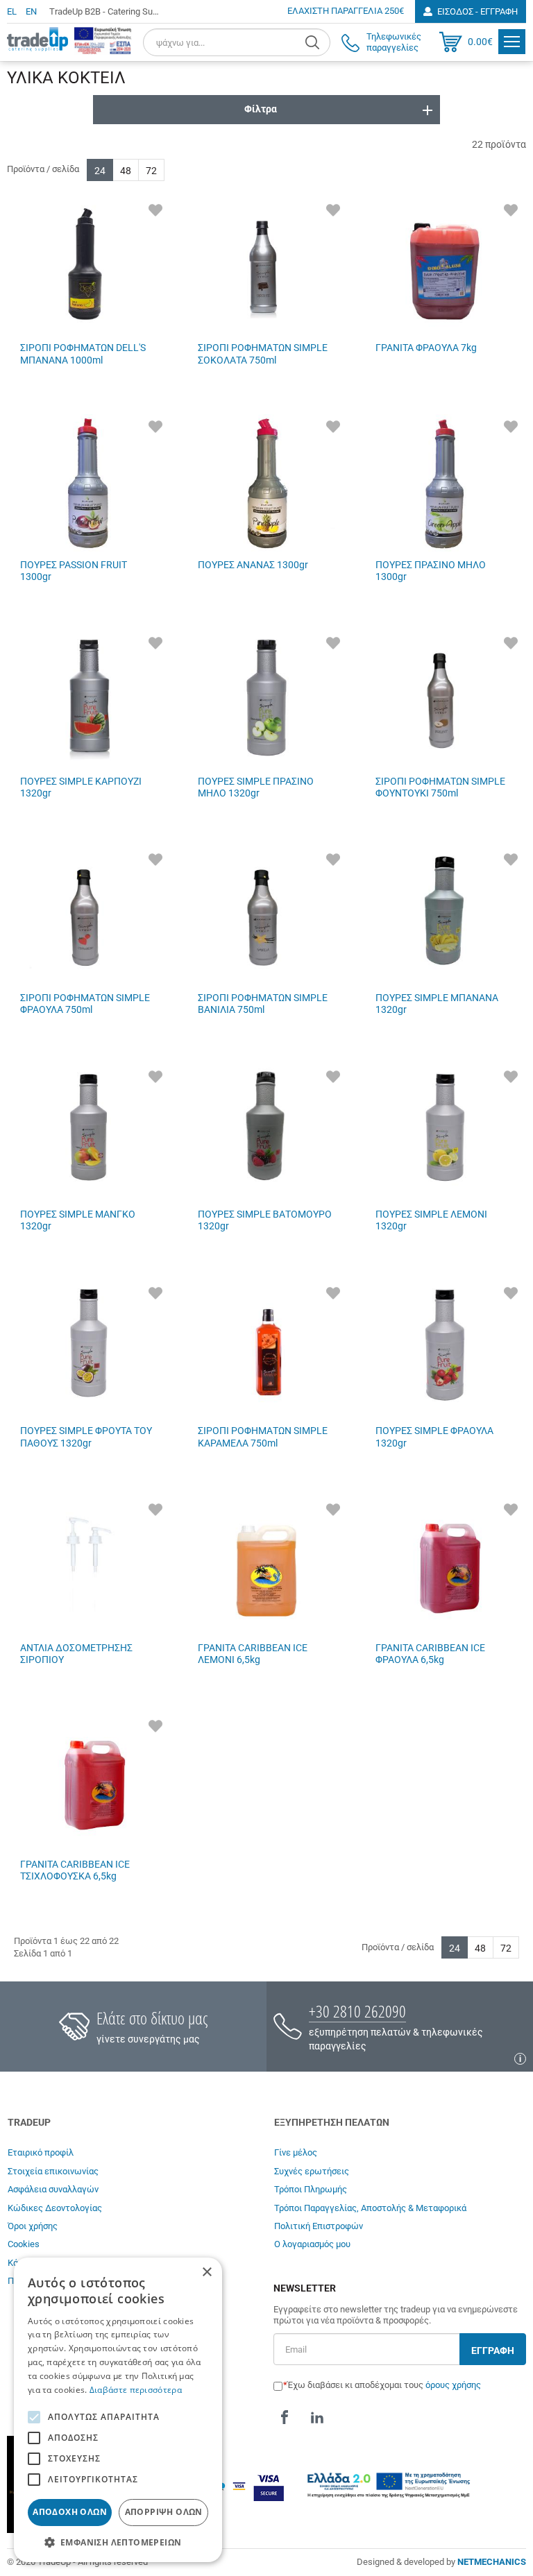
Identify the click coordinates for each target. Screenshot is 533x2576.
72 (151, 171)
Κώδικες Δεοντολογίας (55, 2208)
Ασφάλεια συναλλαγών (53, 2189)
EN (31, 11)
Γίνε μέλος (296, 2152)
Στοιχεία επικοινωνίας (53, 2171)
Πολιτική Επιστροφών (319, 2226)
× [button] (206, 2272)
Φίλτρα (261, 109)
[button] (118, 2542)
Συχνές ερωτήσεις (312, 2171)
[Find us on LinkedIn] (317, 2418)
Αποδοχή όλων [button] (70, 2512)
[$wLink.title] (103, 40)
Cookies (24, 2244)
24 (100, 171)
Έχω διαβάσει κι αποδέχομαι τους (384, 2385)
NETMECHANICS (492, 2562)
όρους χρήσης (453, 2385)
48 (126, 171)
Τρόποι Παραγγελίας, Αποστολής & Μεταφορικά (370, 2208)
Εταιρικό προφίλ (41, 2152)
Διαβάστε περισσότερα (136, 2390)
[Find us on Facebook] (285, 2418)
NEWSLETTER (305, 2288)
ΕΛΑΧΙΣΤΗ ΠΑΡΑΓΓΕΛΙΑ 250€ (346, 11)
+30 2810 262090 (357, 2011)
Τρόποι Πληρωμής (311, 2189)
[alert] (118, 2410)
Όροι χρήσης (33, 2226)
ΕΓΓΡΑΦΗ (493, 2351)
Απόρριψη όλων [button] (164, 2512)
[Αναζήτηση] (314, 42)
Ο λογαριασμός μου (312, 2244)
